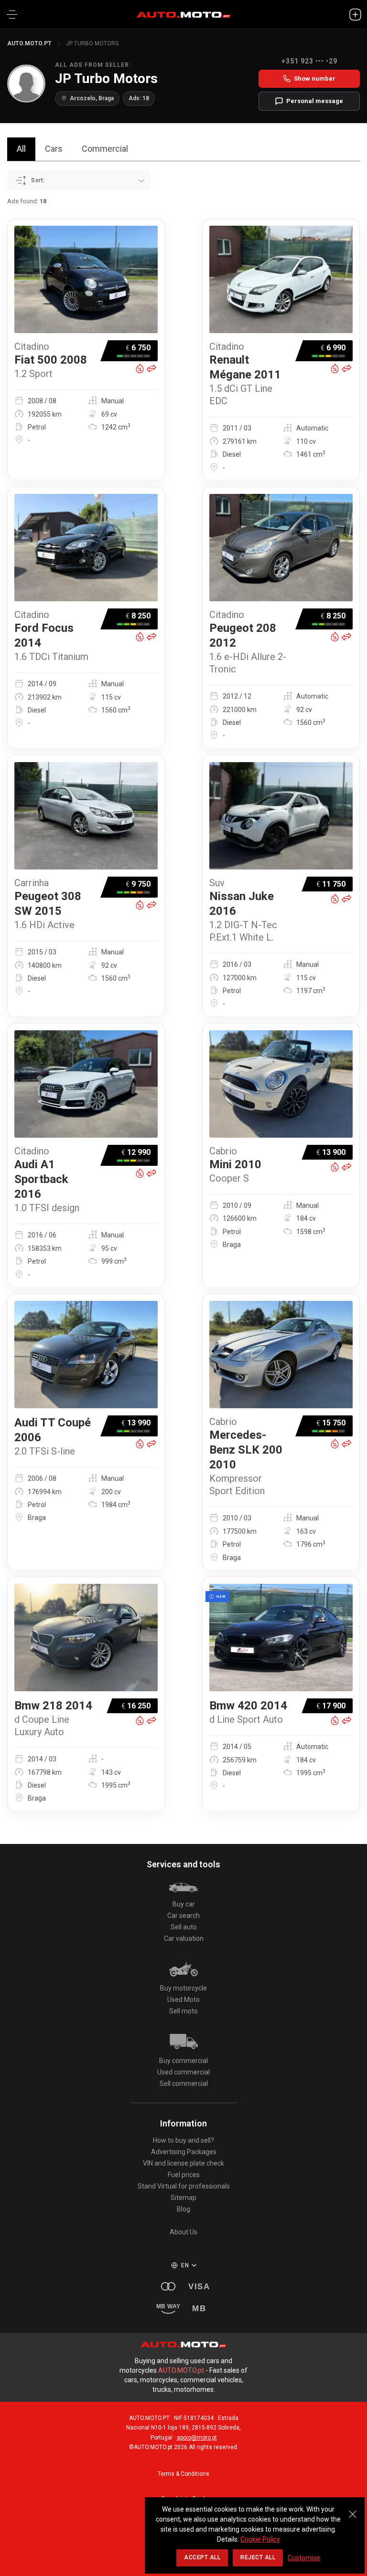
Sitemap (183, 2198)
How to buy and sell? (183, 2140)
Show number (315, 79)
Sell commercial (184, 2084)
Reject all (258, 2557)
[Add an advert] (355, 14)
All (21, 149)
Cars (54, 149)
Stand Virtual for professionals (184, 2186)
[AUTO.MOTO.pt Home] (183, 14)
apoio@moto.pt (197, 2438)
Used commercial (183, 2072)
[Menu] (12, 14)
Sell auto (184, 1927)
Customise (304, 2558)
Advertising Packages (184, 2152)
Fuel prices (184, 2175)
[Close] (353, 2509)
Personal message (315, 101)
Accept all (202, 2557)
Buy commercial (183, 2061)
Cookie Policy (260, 2539)
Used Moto (183, 2000)
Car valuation (184, 1938)
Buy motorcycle (183, 1988)
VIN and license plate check (183, 2163)
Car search (183, 1916)
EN (185, 2265)
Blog (183, 2209)
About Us (183, 2232)
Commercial (105, 149)
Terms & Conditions (183, 2474)
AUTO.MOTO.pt (29, 43)
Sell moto (183, 2011)
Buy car (184, 1904)
